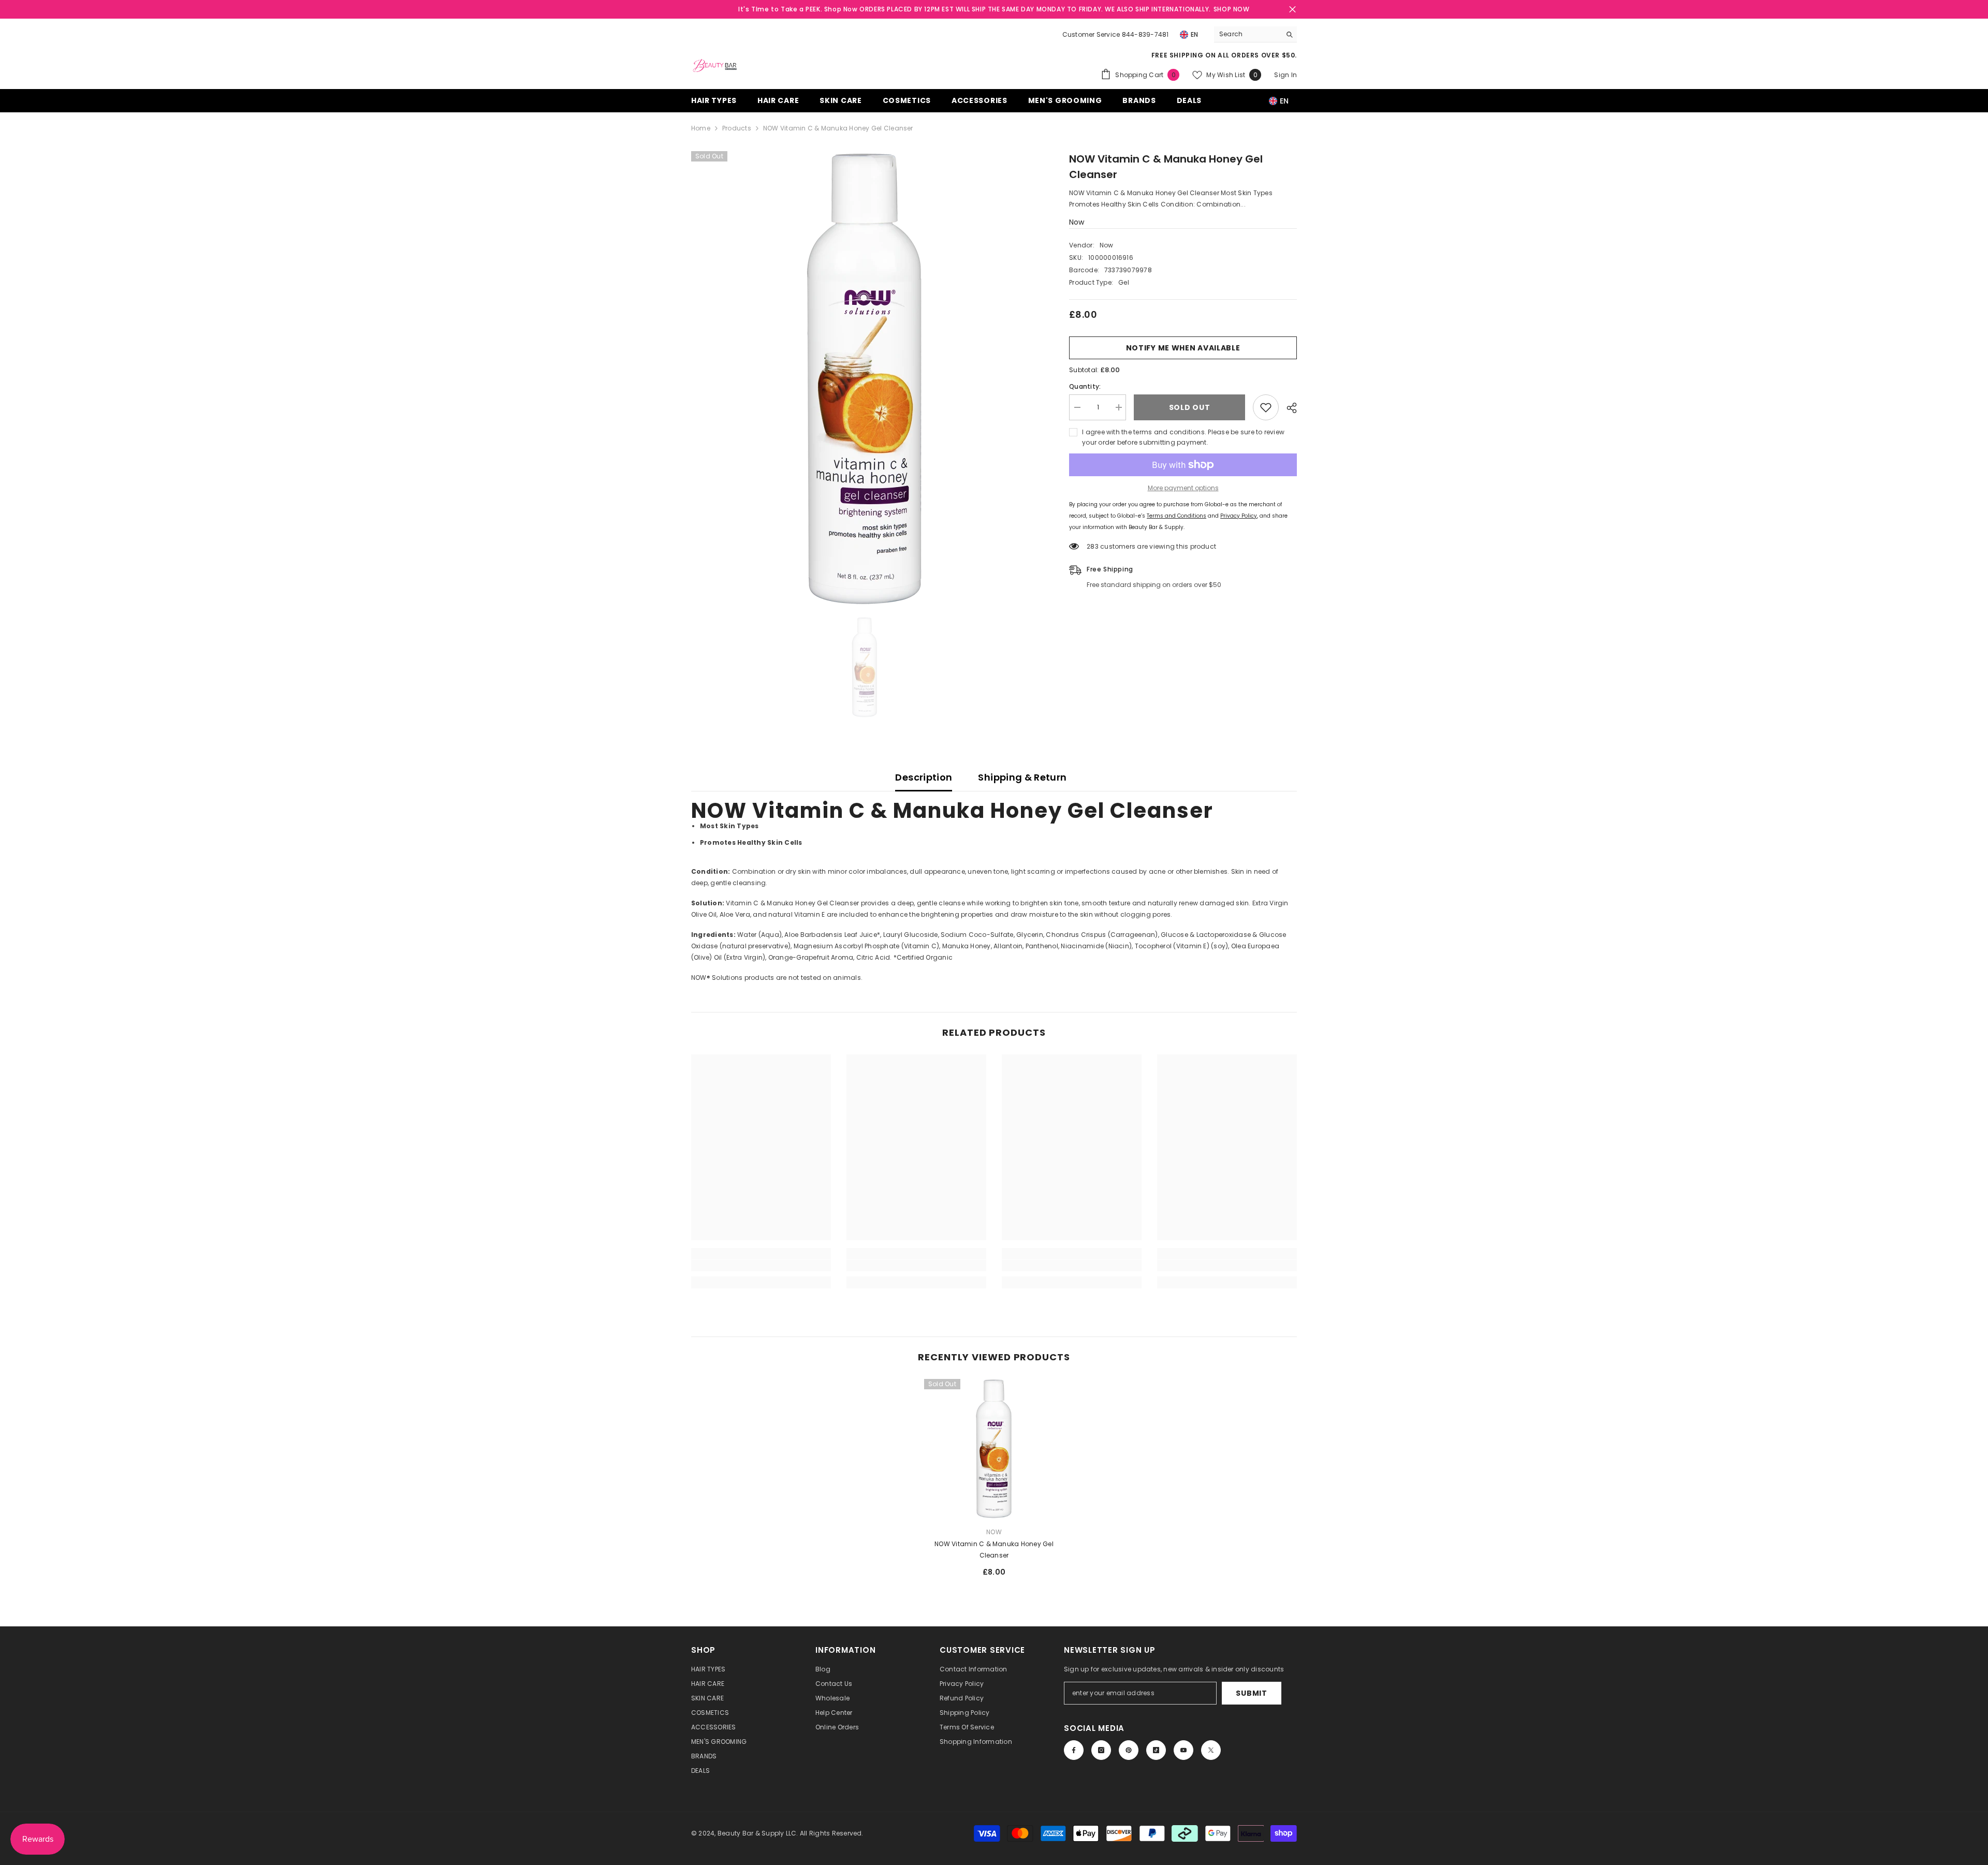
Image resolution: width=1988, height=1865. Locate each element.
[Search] (1255, 34)
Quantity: (1085, 386)
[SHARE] (1288, 408)
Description (924, 777)
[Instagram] (1101, 1750)
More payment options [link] (1183, 488)
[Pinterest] (1129, 1750)
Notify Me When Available (1183, 348)
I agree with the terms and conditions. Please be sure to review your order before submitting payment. (1183, 437)
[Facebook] (1074, 1750)
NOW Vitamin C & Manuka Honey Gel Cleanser (994, 1550)
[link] (761, 1266)
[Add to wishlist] (1266, 407)
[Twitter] (1211, 1750)
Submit (1251, 1693)
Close (1292, 10)
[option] (865, 379)
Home (701, 128)
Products (737, 128)
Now (1077, 222)
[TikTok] (1156, 1750)
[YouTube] (1183, 1750)
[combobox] (1247, 34)
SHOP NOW (1232, 9)
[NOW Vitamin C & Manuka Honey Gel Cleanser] (994, 1449)
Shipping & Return (1022, 777)
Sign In (1285, 75)
